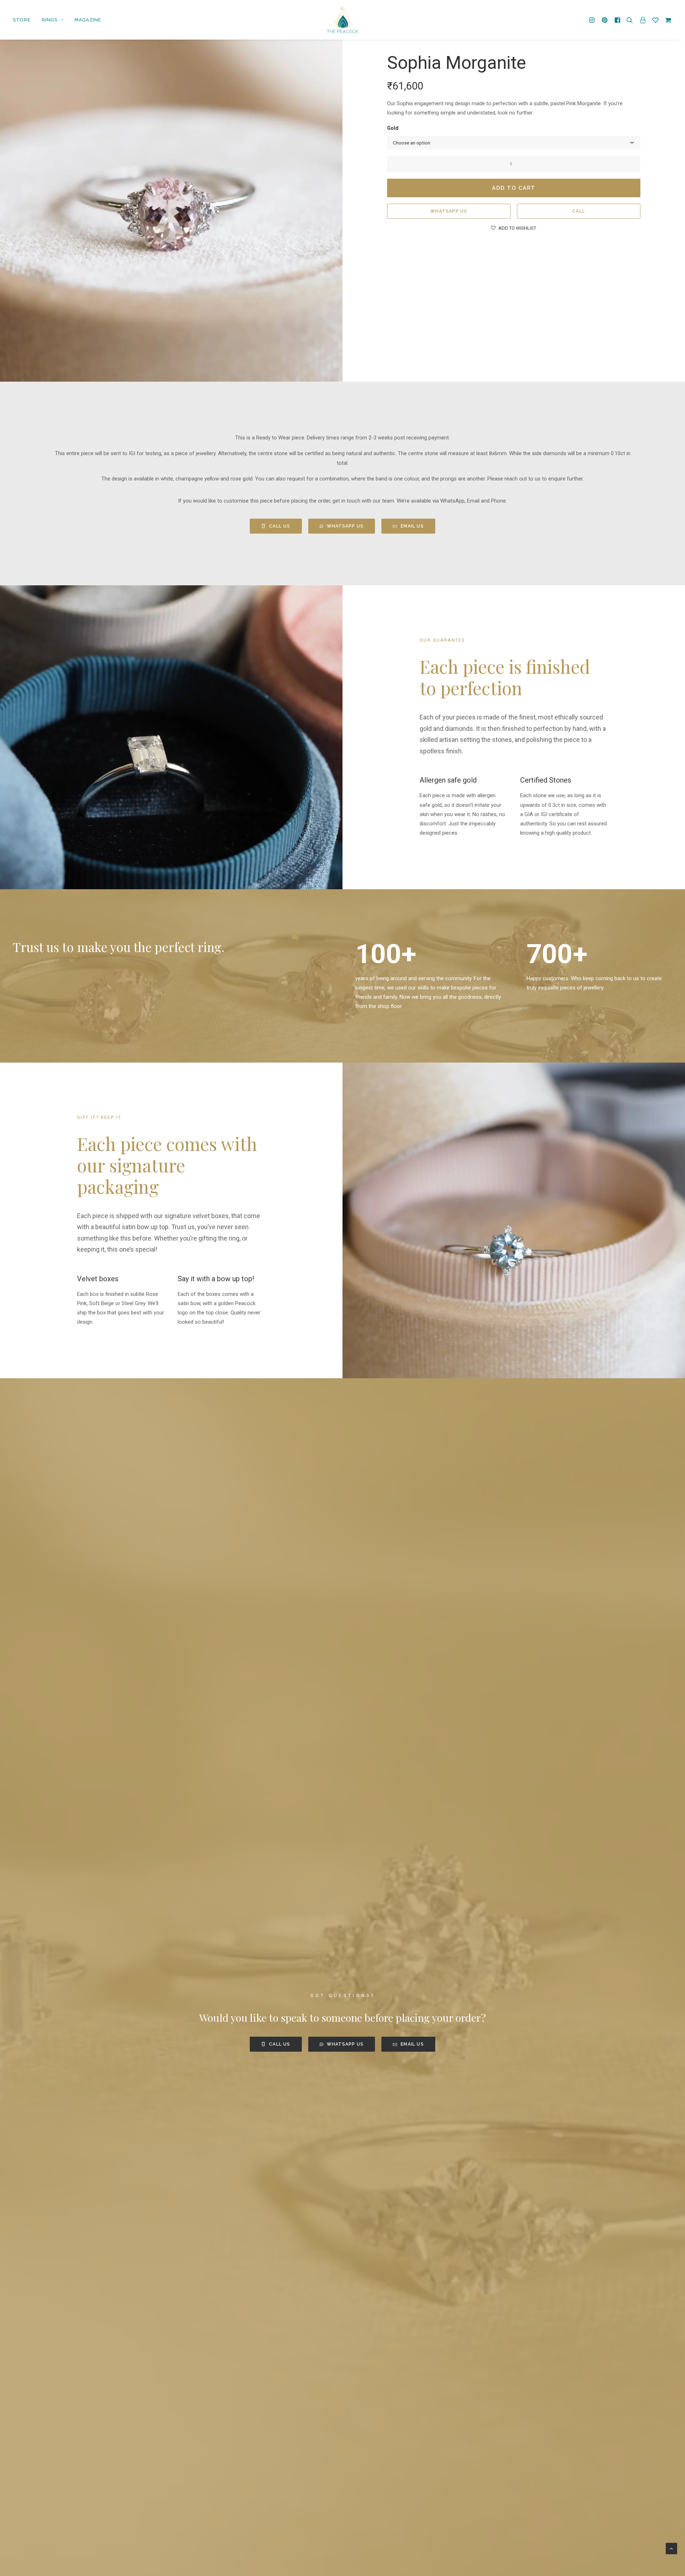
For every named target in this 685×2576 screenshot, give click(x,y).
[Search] (630, 20)
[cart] (667, 20)
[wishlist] (655, 20)
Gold (393, 128)
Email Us (412, 526)
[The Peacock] (342, 20)
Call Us (280, 526)
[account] (643, 20)
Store (22, 20)
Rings (49, 20)
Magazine (88, 20)
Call (579, 211)
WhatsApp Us (449, 211)
